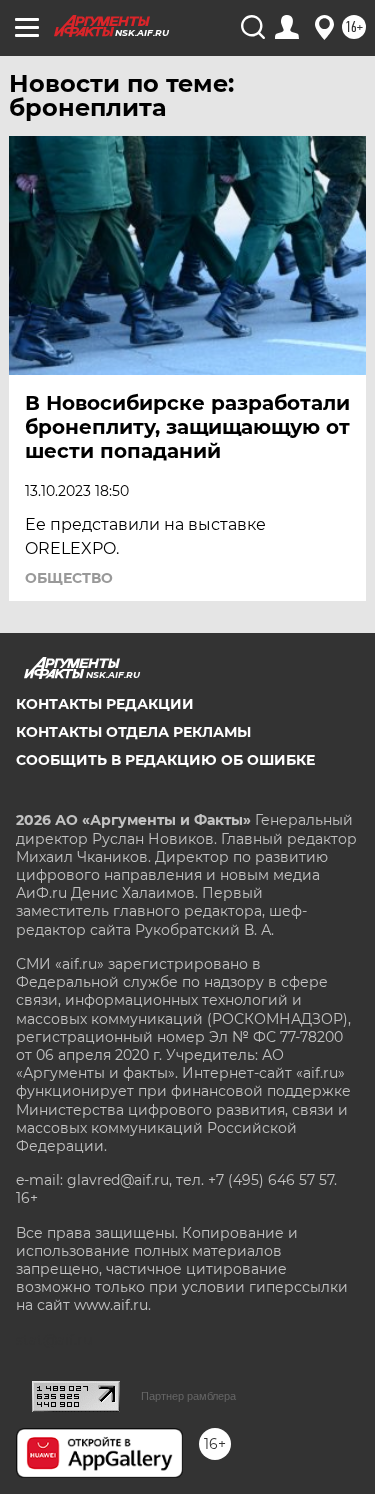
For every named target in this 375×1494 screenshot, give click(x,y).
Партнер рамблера (188, 1396)
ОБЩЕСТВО (69, 578)
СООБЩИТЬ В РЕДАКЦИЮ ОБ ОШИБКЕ (165, 760)
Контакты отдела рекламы (133, 732)
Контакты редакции (105, 704)
